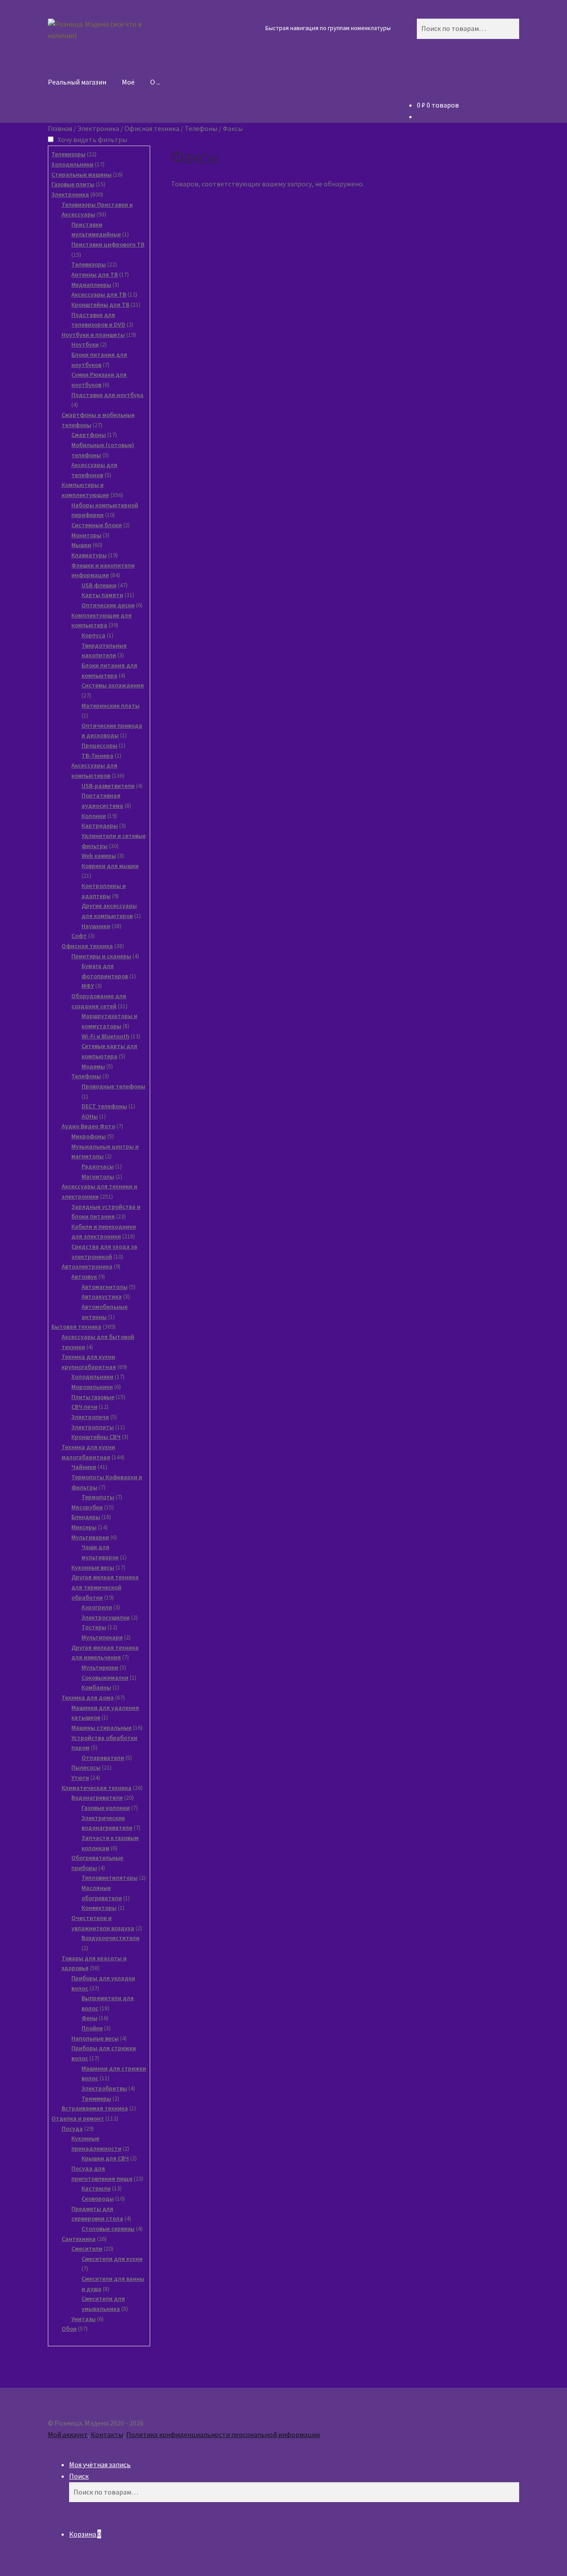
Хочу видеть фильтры (93, 139)
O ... (155, 82)
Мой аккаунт (68, 2434)
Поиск (79, 2476)
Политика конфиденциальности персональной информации (223, 2434)
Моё (128, 82)
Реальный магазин (77, 82)
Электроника (98, 128)
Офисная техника (152, 128)
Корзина (85, 2534)
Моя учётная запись (100, 2464)
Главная (60, 128)
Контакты (107, 2434)
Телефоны (201, 128)
